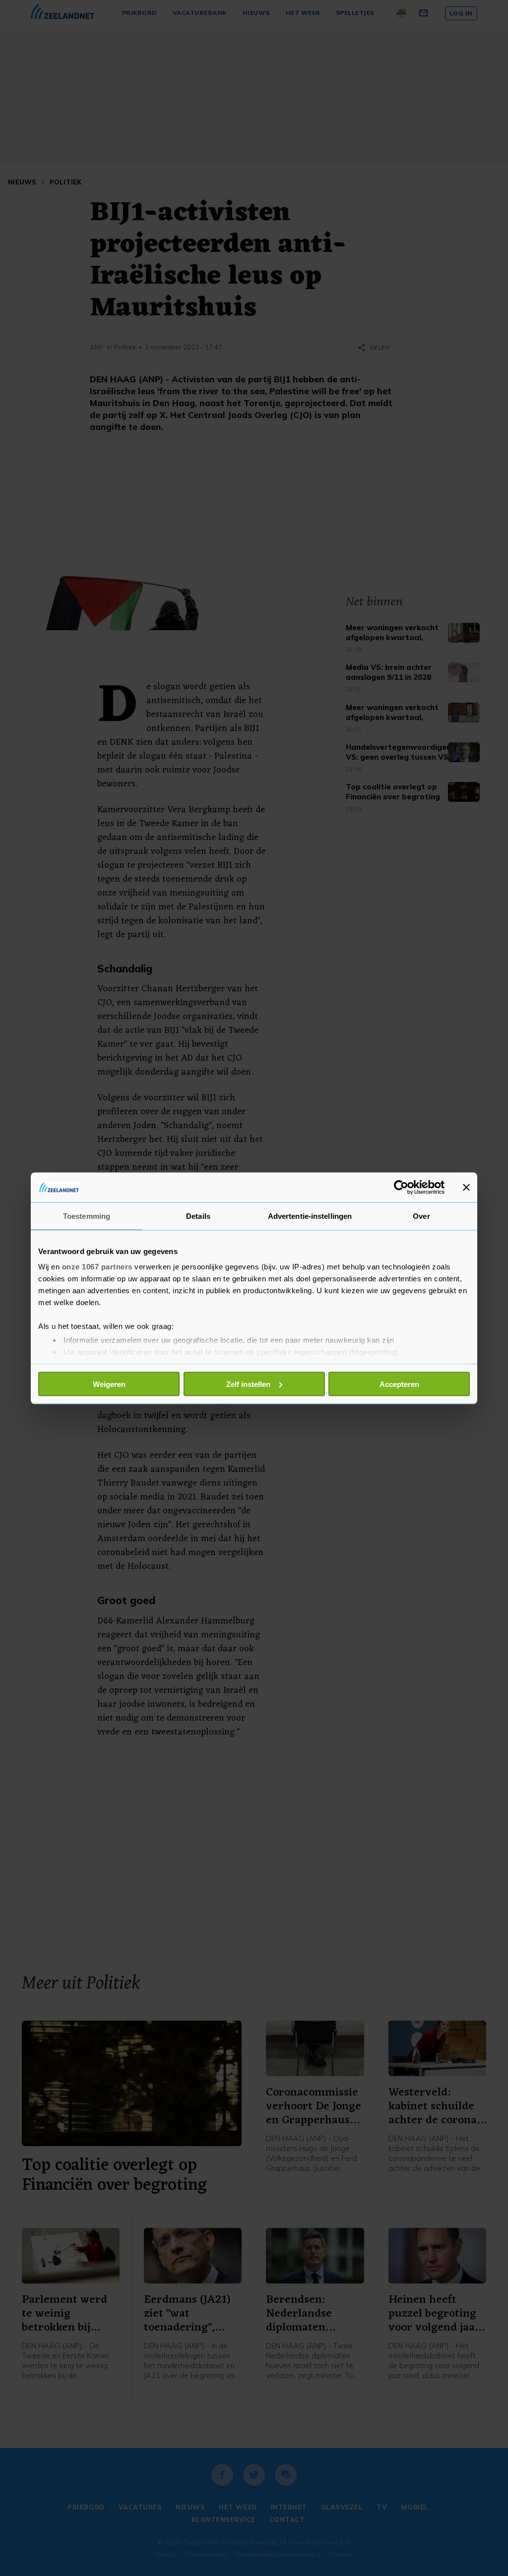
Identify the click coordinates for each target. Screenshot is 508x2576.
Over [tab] (421, 1216)
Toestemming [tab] (87, 1216)
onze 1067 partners (97, 1267)
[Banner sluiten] (466, 1187)
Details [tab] (198, 1216)
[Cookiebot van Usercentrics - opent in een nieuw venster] (401, 1187)
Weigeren (109, 1384)
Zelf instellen (248, 1384)
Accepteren (399, 1384)
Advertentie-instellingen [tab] (310, 1216)
